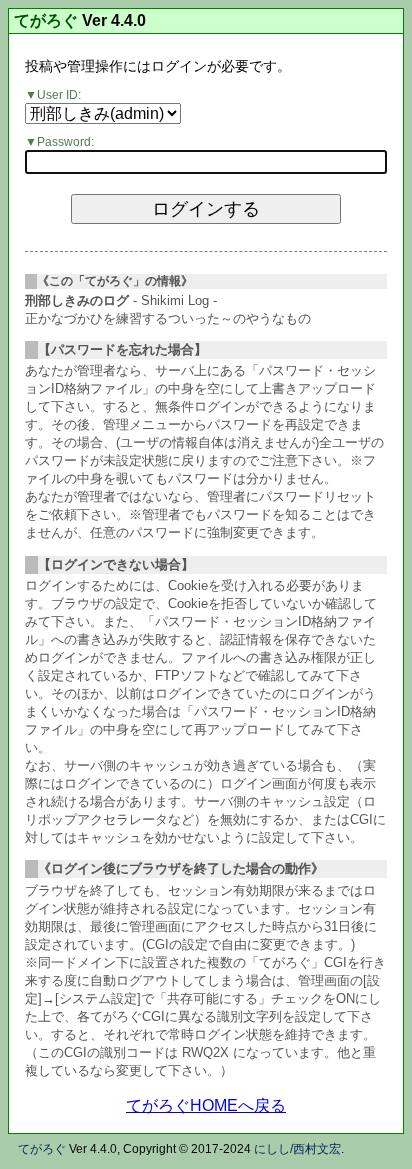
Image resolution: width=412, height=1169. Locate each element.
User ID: (59, 95)
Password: (65, 142)
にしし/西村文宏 (297, 1149)
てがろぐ (46, 21)
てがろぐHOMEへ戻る (206, 1105)
